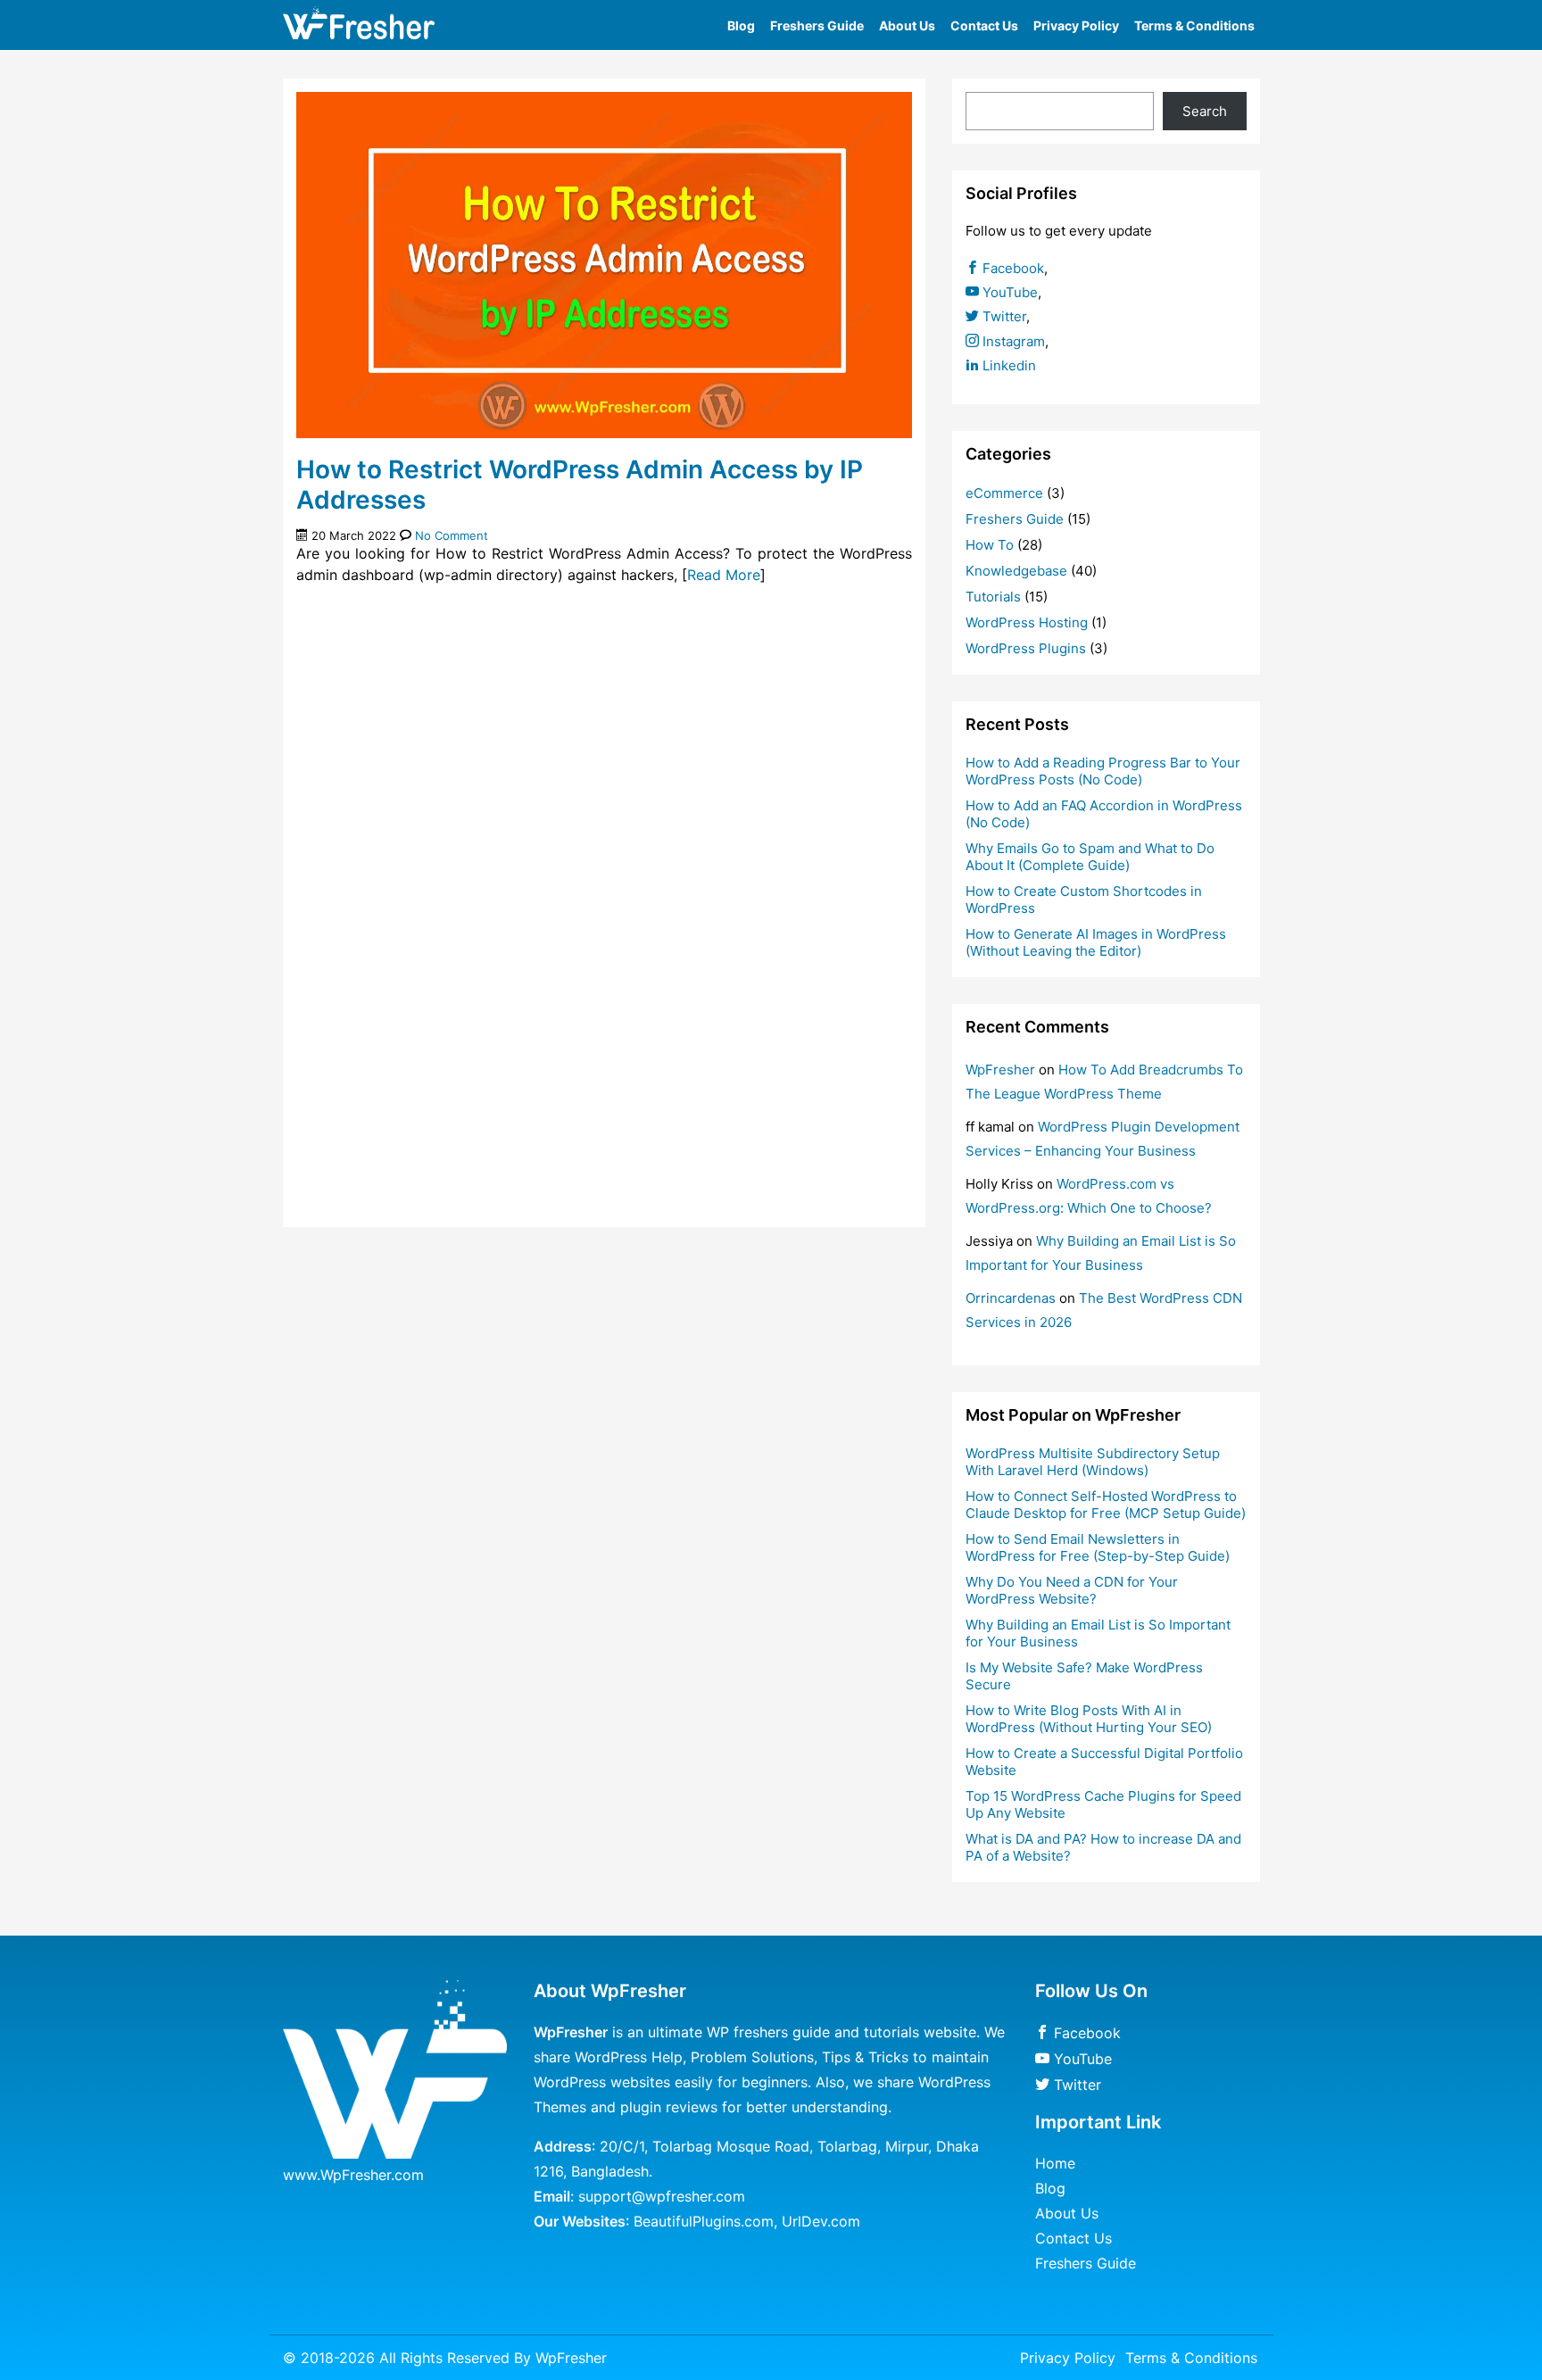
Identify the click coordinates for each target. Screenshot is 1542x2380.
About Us (907, 25)
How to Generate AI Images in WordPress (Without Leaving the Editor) (1096, 942)
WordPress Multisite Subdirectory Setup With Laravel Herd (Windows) (1093, 1462)
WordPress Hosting (1027, 622)
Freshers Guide (817, 25)
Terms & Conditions (1194, 25)
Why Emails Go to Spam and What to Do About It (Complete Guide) (1090, 857)
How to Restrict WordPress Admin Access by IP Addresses (580, 485)
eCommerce (1004, 493)
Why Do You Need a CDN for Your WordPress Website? (1072, 1590)
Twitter (1003, 316)
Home (1055, 2163)
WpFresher (1000, 1070)
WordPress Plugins (1026, 648)
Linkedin (1007, 365)
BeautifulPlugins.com (704, 2221)
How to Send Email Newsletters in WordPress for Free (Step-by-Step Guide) (1098, 1547)
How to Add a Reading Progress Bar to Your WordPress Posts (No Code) (1103, 771)
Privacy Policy (1076, 25)
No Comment (452, 535)
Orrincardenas (1011, 1298)
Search (1205, 111)
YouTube (1008, 292)
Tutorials (993, 597)
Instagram (1012, 341)
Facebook (1011, 268)
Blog (741, 25)
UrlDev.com (821, 2221)
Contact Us (984, 25)
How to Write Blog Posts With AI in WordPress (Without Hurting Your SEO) (1089, 1719)
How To (990, 545)
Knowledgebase (1016, 571)
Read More (724, 575)
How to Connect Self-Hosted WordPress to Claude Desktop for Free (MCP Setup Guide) (1106, 1505)
